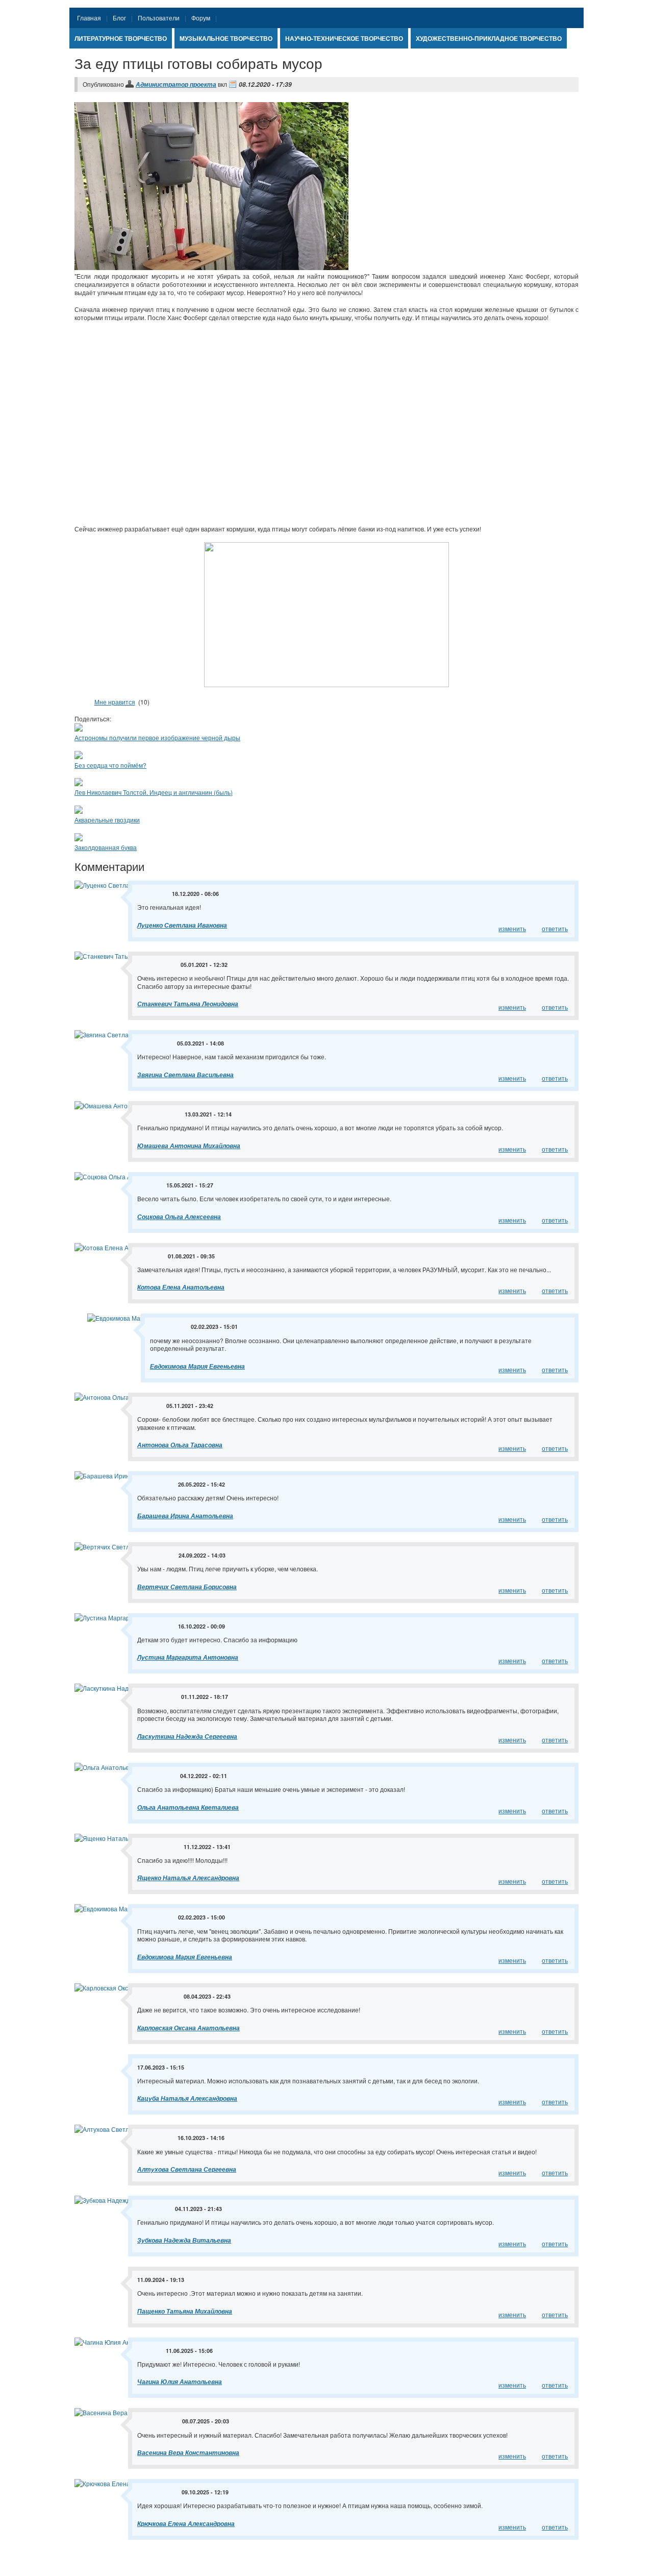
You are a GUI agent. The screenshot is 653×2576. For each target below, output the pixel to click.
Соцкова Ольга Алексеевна (179, 1217)
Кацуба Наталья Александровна (187, 2098)
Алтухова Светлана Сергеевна (187, 2169)
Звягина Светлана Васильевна (185, 1075)
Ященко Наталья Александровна (188, 1878)
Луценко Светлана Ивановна (182, 925)
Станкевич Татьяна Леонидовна (188, 1004)
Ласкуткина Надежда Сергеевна (187, 1736)
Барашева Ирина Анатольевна (185, 1516)
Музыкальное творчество (226, 38)
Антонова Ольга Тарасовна (180, 1445)
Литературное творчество (121, 38)
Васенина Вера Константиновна (188, 2453)
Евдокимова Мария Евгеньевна (197, 1366)
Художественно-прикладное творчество (489, 38)
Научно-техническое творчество (344, 38)
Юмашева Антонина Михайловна (189, 1146)
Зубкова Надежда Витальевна (184, 2240)
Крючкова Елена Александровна (186, 2524)
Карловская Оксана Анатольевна (189, 2028)
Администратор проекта (176, 84)
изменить (512, 928)
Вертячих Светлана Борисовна (187, 1587)
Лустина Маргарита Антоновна (188, 1657)
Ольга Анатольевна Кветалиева (188, 1807)
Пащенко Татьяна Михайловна (185, 2311)
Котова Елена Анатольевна (181, 1287)
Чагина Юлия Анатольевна (180, 2382)
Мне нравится (115, 702)
